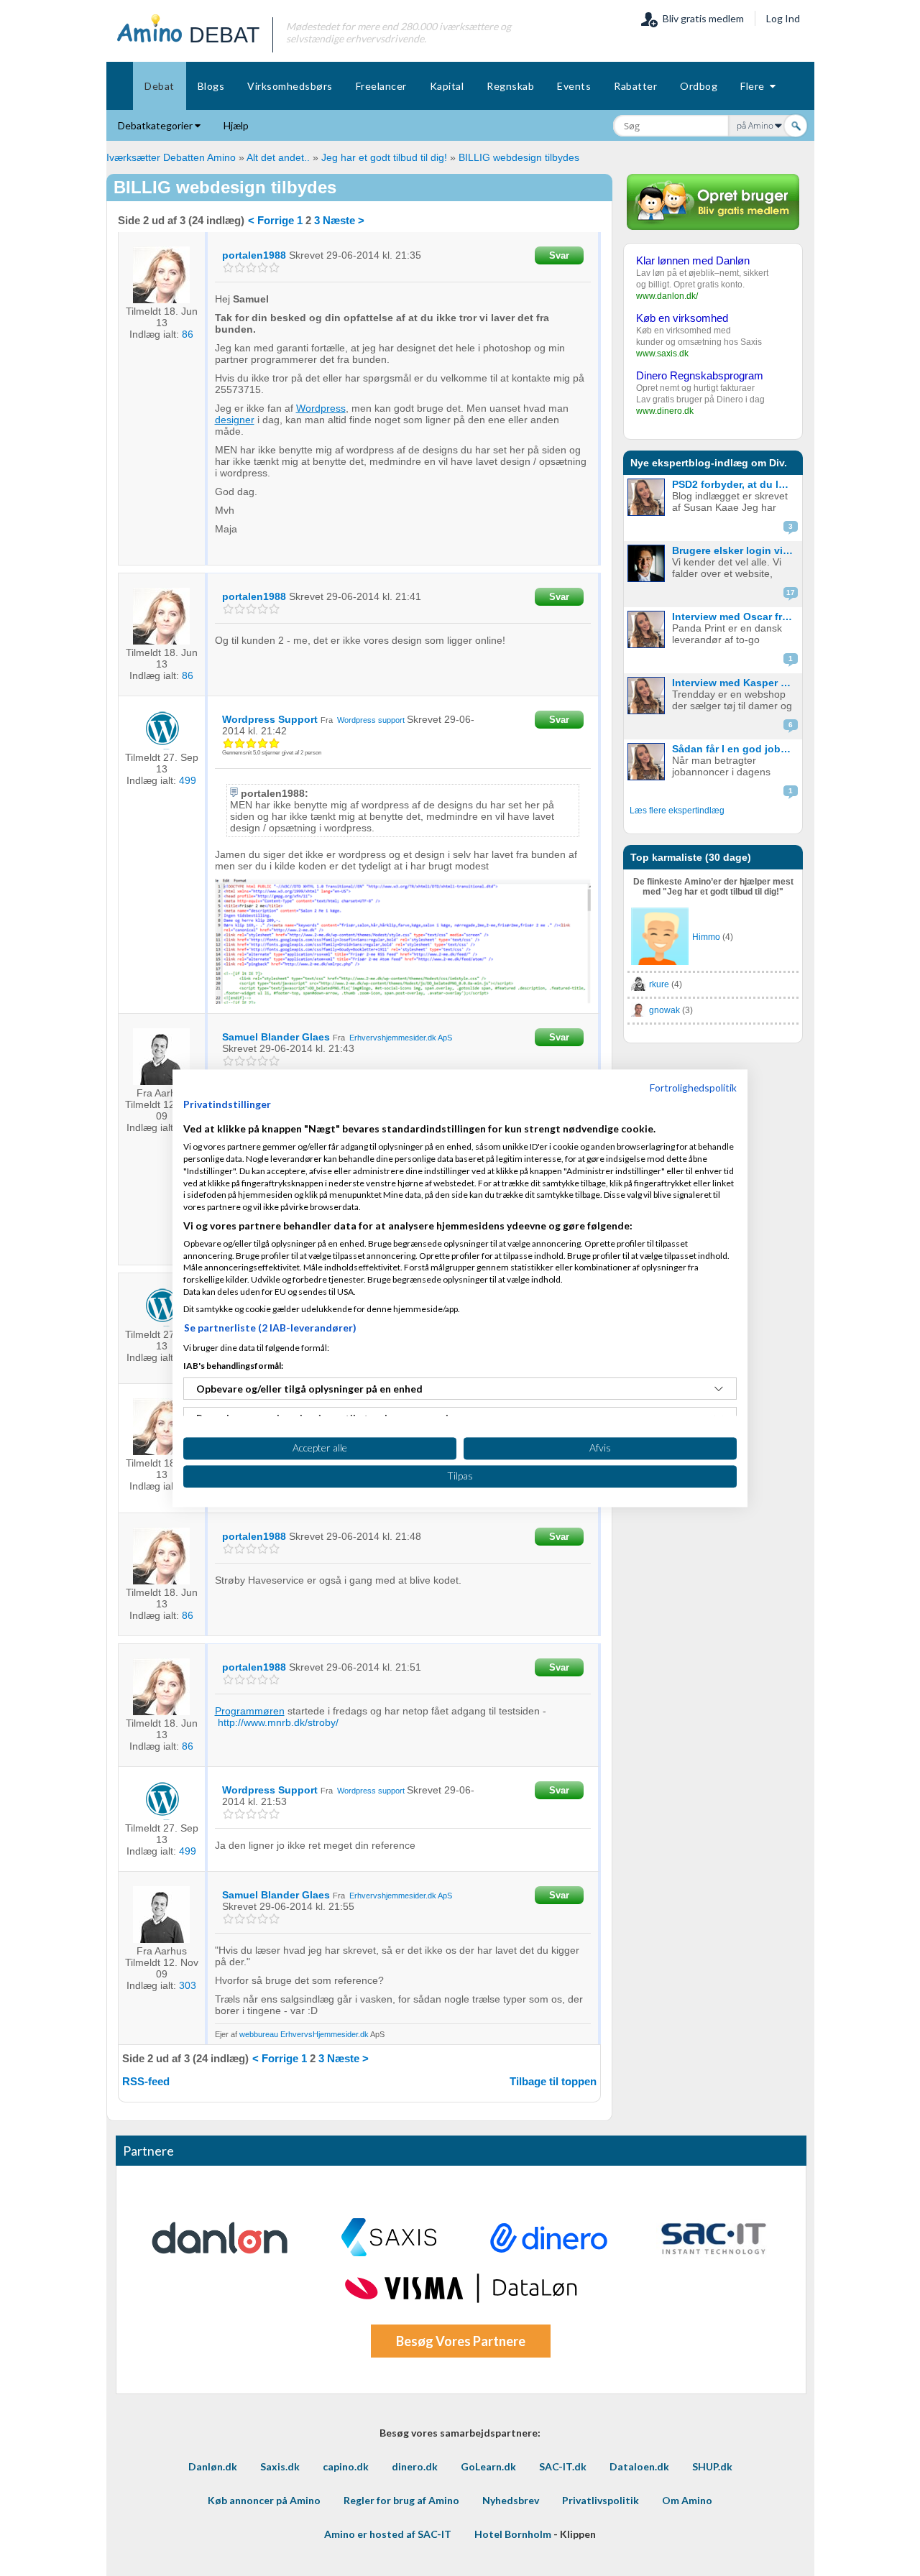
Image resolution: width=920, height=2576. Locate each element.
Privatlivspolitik (601, 2500)
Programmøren (250, 1711)
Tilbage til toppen (553, 2081)
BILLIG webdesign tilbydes (519, 157)
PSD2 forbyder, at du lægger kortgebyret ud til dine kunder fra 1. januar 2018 (736, 484)
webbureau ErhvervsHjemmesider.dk (304, 2034)
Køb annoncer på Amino (264, 2500)
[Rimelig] (240, 268)
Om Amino (687, 2500)
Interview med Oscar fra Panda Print (736, 617)
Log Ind (783, 18)
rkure (659, 984)
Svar (559, 255)
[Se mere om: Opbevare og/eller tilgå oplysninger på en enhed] (719, 1389)
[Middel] (251, 268)
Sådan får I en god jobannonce (736, 749)
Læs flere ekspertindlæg (677, 811)
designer (235, 420)
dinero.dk (415, 2466)
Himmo (706, 937)
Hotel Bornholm (513, 2534)
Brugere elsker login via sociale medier (736, 550)
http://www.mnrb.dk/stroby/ (278, 1722)
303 (188, 1985)
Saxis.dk (280, 2466)
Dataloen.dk (639, 2466)
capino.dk (346, 2466)
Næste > (344, 220)
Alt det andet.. (278, 157)
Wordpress (321, 408)
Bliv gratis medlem (701, 18)
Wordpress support (371, 720)
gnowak (664, 1010)
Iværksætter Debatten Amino (171, 157)
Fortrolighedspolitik (693, 1088)
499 (188, 780)
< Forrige (271, 220)
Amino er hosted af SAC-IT (388, 2534)
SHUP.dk (712, 2466)
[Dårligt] (228, 268)
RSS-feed (146, 2081)
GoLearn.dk (488, 2466)
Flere (755, 86)
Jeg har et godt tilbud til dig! (384, 157)
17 (791, 592)
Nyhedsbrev (511, 2500)
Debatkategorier (156, 125)
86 (188, 334)
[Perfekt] (274, 268)
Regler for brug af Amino (401, 2500)
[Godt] (263, 268)
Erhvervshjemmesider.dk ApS (401, 1038)
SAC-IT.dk (563, 2466)
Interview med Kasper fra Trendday (736, 683)
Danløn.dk (213, 2466)
